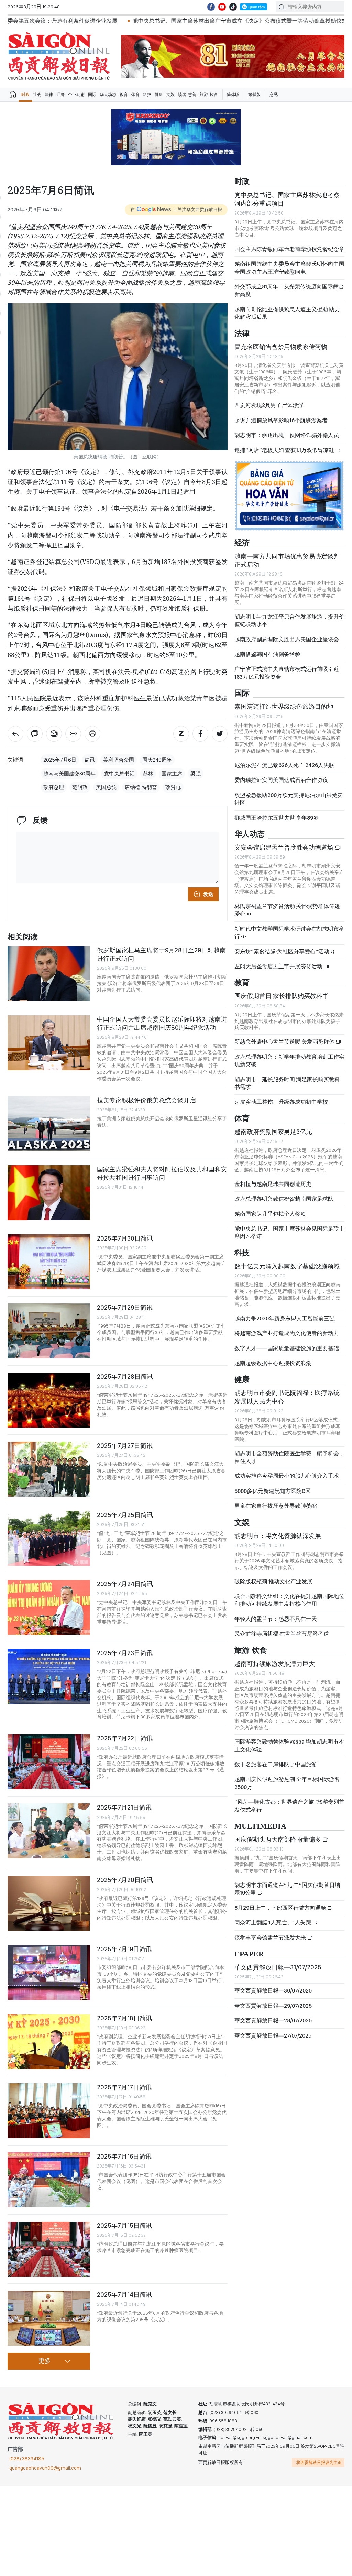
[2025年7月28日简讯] (49, 1400)
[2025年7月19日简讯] (49, 1973)
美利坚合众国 (119, 760)
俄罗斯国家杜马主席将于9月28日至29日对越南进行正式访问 (161, 954)
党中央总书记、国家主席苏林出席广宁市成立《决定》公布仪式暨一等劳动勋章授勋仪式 (155, 21)
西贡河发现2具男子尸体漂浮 (269, 405)
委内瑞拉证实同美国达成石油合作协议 (281, 780)
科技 (147, 95)
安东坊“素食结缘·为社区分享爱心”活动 (282, 952)
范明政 (80, 787)
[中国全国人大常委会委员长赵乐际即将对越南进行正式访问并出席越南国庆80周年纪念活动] (49, 1043)
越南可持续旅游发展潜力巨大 (275, 1664)
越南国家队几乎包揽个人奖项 (270, 1214)
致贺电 (173, 787)
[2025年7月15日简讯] (49, 2249)
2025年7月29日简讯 (125, 1307)
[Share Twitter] (220, 734)
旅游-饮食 (209, 95)
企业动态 (76, 95)
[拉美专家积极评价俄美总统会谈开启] (49, 1124)
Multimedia (260, 1826)
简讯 (90, 760)
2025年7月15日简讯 (124, 2225)
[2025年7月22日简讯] (49, 1762)
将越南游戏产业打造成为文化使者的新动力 (287, 1333)
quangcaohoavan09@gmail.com (45, 2468)
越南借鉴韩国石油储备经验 (267, 654)
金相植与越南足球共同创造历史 (273, 1184)
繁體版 (254, 95)
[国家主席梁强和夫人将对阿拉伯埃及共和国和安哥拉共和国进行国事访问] (49, 1193)
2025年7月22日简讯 (125, 1738)
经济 (60, 95)
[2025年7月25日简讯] (49, 1538)
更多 (45, 2361)
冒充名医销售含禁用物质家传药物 (281, 347)
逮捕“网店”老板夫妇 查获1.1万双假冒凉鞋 (285, 450)
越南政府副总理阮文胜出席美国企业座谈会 (287, 639)
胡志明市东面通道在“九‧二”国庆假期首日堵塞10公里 (287, 1889)
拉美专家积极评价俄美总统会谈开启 (146, 1100)
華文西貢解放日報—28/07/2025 (273, 2021)
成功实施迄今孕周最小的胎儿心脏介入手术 (287, 1476)
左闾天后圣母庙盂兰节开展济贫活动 (279, 966)
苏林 (148, 774)
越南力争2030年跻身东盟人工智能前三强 (285, 1318)
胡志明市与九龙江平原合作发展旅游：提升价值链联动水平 (289, 620)
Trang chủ (13, 95)
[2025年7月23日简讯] (49, 1677)
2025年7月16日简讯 (124, 2156)
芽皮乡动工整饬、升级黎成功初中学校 (281, 1102)
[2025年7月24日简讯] (49, 1607)
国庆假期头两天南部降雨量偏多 (278, 1839)
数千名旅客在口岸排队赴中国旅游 (276, 1764)
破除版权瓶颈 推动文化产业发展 (273, 1581)
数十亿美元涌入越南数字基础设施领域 (287, 1266)
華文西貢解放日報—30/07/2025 (273, 1991)
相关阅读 (23, 937)
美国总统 (106, 787)
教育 (124, 95)
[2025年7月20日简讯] (49, 1903)
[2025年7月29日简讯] (49, 1331)
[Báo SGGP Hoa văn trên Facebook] (211, 7)
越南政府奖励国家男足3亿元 (273, 1132)
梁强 (196, 774)
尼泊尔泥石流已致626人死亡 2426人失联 (284, 765)
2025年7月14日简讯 (124, 2295)
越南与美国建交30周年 (69, 774)
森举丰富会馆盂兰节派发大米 (271, 1938)
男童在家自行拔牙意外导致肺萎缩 (276, 1506)
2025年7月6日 (60, 760)
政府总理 (54, 787)
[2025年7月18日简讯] (49, 2042)
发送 (208, 894)
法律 (49, 95)
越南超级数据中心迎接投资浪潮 (273, 1363)
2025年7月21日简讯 (124, 1807)
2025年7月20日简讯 (125, 1880)
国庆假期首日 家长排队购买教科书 (282, 996)
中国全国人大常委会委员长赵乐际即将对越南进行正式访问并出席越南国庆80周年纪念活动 (162, 1023)
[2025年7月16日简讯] (49, 2180)
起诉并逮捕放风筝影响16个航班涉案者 (281, 420)
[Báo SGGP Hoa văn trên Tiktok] (233, 7)
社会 (37, 95)
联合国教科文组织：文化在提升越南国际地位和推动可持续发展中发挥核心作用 (289, 1600)
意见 (274, 95)
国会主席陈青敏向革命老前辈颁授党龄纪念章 (289, 249)
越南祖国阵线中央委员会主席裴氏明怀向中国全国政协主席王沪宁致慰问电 (289, 268)
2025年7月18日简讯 (124, 2018)
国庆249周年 (157, 760)
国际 (92, 95)
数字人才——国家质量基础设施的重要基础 (287, 1348)
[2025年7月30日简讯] (49, 1262)
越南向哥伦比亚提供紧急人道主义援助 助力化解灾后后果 (287, 313)
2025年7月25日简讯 (125, 1515)
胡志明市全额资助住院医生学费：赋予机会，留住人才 (289, 1457)
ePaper (249, 1954)
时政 (25, 95)
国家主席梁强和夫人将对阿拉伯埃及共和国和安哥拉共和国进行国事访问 (162, 1173)
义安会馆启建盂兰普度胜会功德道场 (285, 847)
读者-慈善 (187, 95)
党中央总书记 (119, 774)
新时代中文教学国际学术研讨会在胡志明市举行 (289, 933)
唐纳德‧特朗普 (141, 787)
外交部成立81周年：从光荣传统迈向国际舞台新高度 (289, 290)
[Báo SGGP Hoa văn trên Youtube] (222, 7)
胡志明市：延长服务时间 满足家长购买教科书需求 (287, 1083)
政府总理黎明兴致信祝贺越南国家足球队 (284, 1199)
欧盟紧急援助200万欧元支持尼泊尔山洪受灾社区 (289, 799)
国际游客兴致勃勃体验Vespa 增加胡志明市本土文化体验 (289, 1745)
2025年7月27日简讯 (125, 1446)
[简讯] (15, 734)
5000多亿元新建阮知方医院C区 (273, 1491)
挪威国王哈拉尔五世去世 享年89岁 (277, 818)
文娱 (170, 95)
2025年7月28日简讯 (125, 1377)
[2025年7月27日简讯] (49, 1469)
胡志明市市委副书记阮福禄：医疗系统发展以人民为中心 (287, 1397)
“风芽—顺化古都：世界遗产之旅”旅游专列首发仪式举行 (289, 1806)
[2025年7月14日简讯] (49, 2318)
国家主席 (172, 774)
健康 (159, 95)
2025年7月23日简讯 (125, 1653)
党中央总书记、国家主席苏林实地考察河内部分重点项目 (287, 199)
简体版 (233, 95)
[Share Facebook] (200, 734)
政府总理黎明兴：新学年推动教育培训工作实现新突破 (289, 1061)
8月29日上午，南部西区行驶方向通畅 (281, 1908)
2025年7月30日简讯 (125, 1238)
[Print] (92, 734)
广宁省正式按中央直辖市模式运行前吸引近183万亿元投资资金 (287, 673)
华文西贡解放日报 (59, 56)
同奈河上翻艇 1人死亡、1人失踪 (273, 1923)
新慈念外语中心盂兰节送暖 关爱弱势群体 (285, 1042)
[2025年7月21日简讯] (49, 1831)
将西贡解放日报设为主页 (319, 2463)
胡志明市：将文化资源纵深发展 (278, 1536)
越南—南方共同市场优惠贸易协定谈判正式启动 (287, 560)
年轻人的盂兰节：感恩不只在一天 (276, 1619)
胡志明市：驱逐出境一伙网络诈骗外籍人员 (287, 435)
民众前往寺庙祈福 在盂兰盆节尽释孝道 (282, 1634)
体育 (135, 95)
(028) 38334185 (27, 2459)
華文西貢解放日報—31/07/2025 (278, 1967)
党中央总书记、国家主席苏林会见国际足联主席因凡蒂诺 (289, 1232)
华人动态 (108, 95)
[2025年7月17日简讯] (49, 2111)
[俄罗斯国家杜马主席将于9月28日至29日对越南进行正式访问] (49, 974)
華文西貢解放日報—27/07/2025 (273, 2036)
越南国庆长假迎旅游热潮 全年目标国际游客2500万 (287, 1783)
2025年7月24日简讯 (125, 1584)
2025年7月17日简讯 (124, 2087)
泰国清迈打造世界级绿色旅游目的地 (284, 706)
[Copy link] (73, 734)
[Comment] (35, 734)
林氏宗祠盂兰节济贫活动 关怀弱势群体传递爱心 (287, 910)
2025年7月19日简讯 (124, 1949)
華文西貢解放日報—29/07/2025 (273, 2006)
